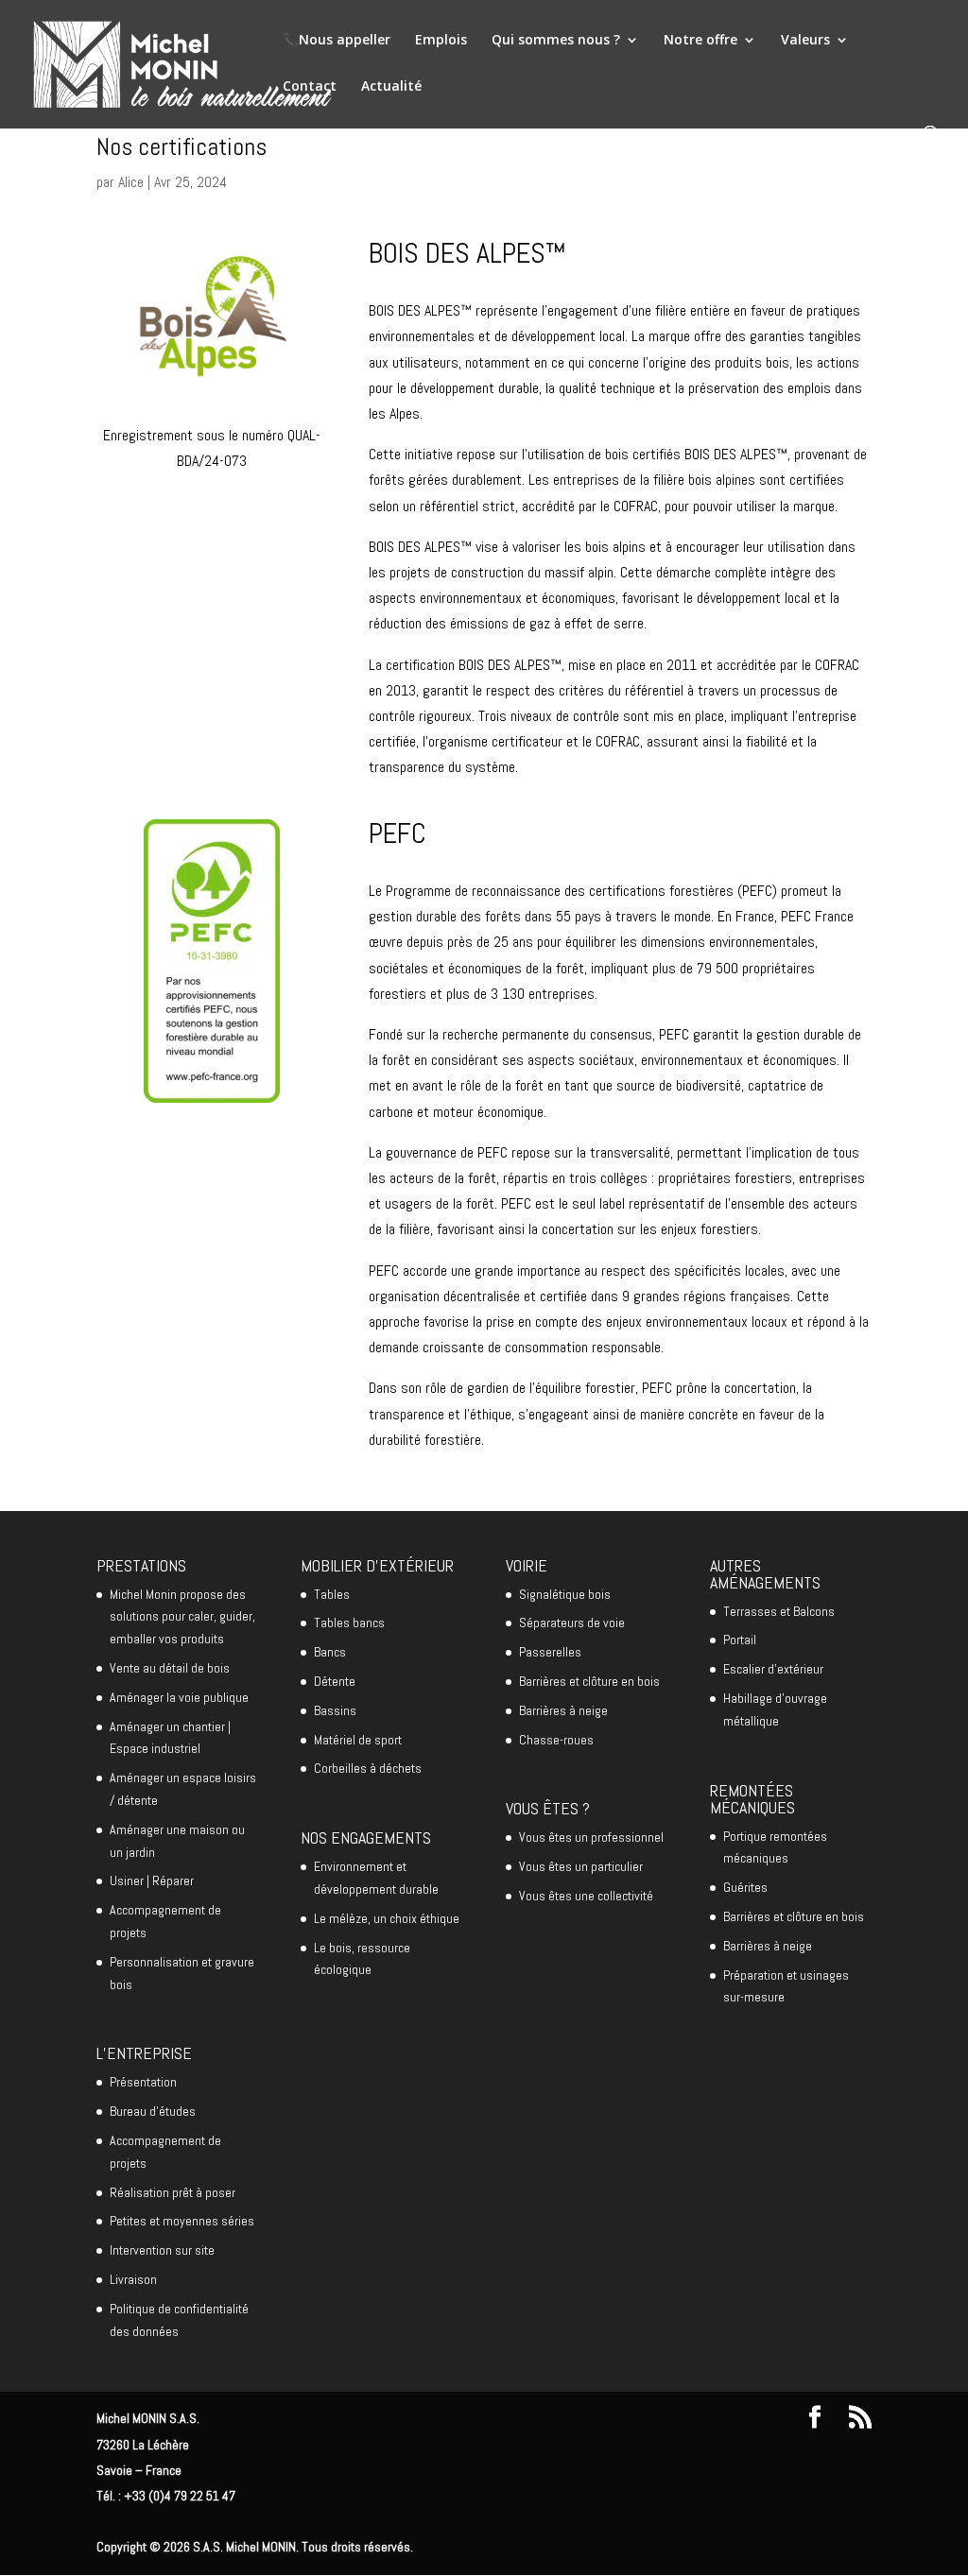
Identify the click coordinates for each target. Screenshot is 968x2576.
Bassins (335, 1710)
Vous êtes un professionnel (591, 1837)
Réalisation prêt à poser (173, 2192)
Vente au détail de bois (170, 1668)
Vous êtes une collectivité (586, 1896)
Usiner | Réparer (152, 1880)
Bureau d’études (153, 2111)
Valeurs (805, 41)
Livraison (133, 2279)
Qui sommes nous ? (556, 41)
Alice (131, 182)
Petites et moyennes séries (182, 2221)
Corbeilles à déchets (368, 1768)
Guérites (745, 1887)
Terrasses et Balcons (779, 1611)
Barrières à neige (563, 1710)
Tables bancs (349, 1623)
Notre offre (700, 41)
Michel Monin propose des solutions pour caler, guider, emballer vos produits (182, 1617)
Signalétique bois (565, 1594)
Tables (332, 1594)
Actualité (391, 87)
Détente (335, 1681)
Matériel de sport (358, 1740)
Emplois (441, 41)
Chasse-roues (556, 1740)
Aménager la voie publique (179, 1697)
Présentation (143, 2082)
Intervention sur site (162, 2250)
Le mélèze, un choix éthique (387, 1918)
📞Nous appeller (337, 41)
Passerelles (550, 1652)
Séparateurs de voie (572, 1623)
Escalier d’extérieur (773, 1669)
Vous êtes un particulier (581, 1866)
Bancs (330, 1652)
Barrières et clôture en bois (589, 1681)
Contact (310, 87)
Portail (740, 1640)
